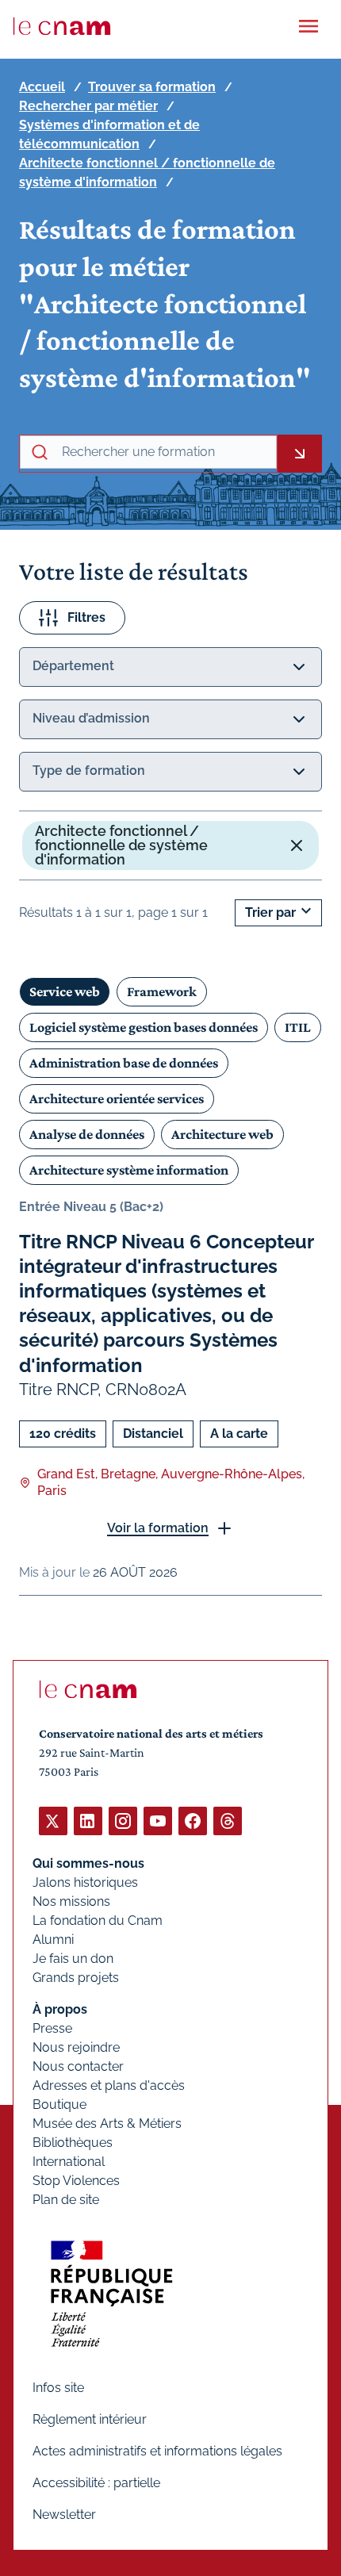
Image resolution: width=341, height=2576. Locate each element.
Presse (52, 2028)
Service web (65, 991)
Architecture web (222, 1134)
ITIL (298, 1027)
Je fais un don (73, 1959)
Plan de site (66, 2200)
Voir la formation (158, 1528)
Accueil (42, 87)
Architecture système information (129, 1170)
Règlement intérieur (90, 2419)
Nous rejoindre (76, 2047)
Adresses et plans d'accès (109, 2085)
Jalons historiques (85, 1882)
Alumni (53, 1940)
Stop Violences (76, 2181)
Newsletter (64, 2515)
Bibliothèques (73, 2143)
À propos (60, 2009)
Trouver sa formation (152, 87)
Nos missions (71, 1901)
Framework (162, 991)
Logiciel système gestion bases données (144, 1027)
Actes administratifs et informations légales (157, 2451)
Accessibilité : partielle (96, 2483)
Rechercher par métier (88, 106)
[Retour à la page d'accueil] (62, 26)
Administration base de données (124, 1063)
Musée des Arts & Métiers (107, 2124)
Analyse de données (87, 1134)
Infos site (58, 2388)
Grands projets (76, 1978)
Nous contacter (78, 2066)
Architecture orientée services (117, 1098)
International (69, 2162)
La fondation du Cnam (98, 1920)
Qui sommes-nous (88, 1863)
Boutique (59, 2104)
